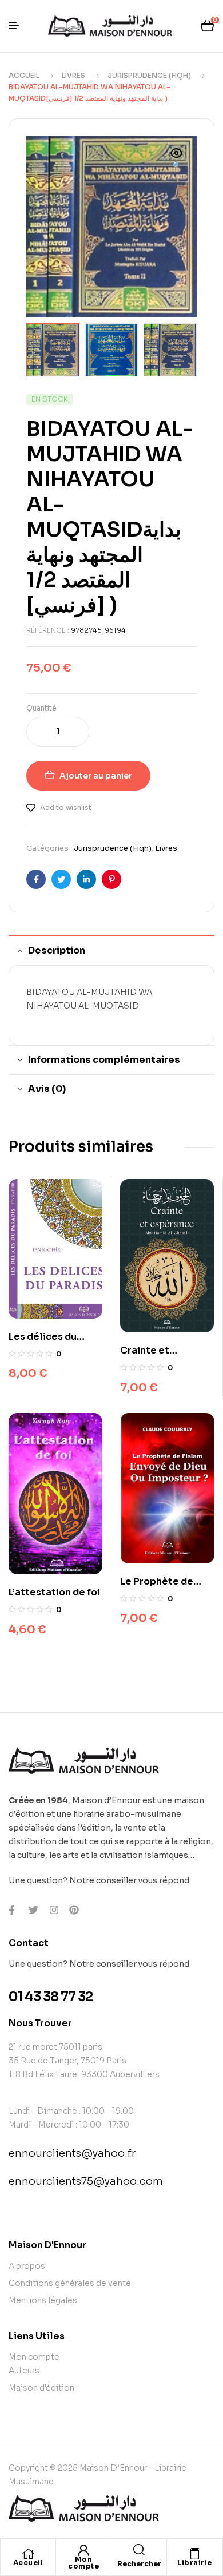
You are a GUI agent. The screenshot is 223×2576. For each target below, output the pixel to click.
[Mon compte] (83, 2550)
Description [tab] (57, 950)
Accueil (24, 75)
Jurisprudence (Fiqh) (149, 75)
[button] (177, 160)
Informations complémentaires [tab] (104, 1060)
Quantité (41, 708)
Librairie (195, 2563)
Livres (73, 75)
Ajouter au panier (96, 776)
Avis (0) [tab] (47, 1089)
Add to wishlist (66, 807)
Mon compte (83, 2563)
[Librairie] (195, 2554)
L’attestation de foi (54, 1592)
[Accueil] (28, 2554)
